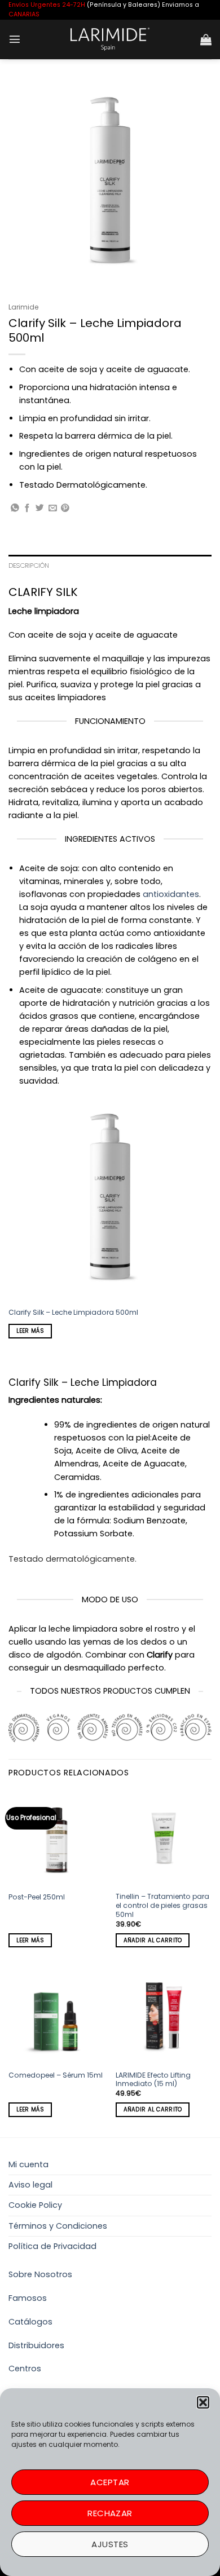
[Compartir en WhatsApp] (15, 509)
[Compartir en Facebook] (27, 509)
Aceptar (110, 2482)
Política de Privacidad (52, 2246)
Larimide (23, 307)
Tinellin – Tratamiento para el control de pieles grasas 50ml (162, 1906)
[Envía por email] (53, 509)
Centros (25, 2369)
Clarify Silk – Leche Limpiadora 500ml (73, 1313)
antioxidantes (171, 894)
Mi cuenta (28, 2164)
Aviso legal (30, 2185)
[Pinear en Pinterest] (65, 509)
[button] (203, 2402)
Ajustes (110, 2544)
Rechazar (110, 2513)
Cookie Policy (35, 2205)
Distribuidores (36, 2345)
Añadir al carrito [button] (153, 1940)
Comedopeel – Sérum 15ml (56, 2075)
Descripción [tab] (29, 565)
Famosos (28, 2298)
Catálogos (30, 2322)
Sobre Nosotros (40, 2274)
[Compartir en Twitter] (40, 509)
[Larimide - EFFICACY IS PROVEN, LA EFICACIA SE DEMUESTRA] (110, 39)
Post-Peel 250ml (37, 1897)
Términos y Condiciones (58, 2226)
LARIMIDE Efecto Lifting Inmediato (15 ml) (153, 2080)
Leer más (30, 1331)
